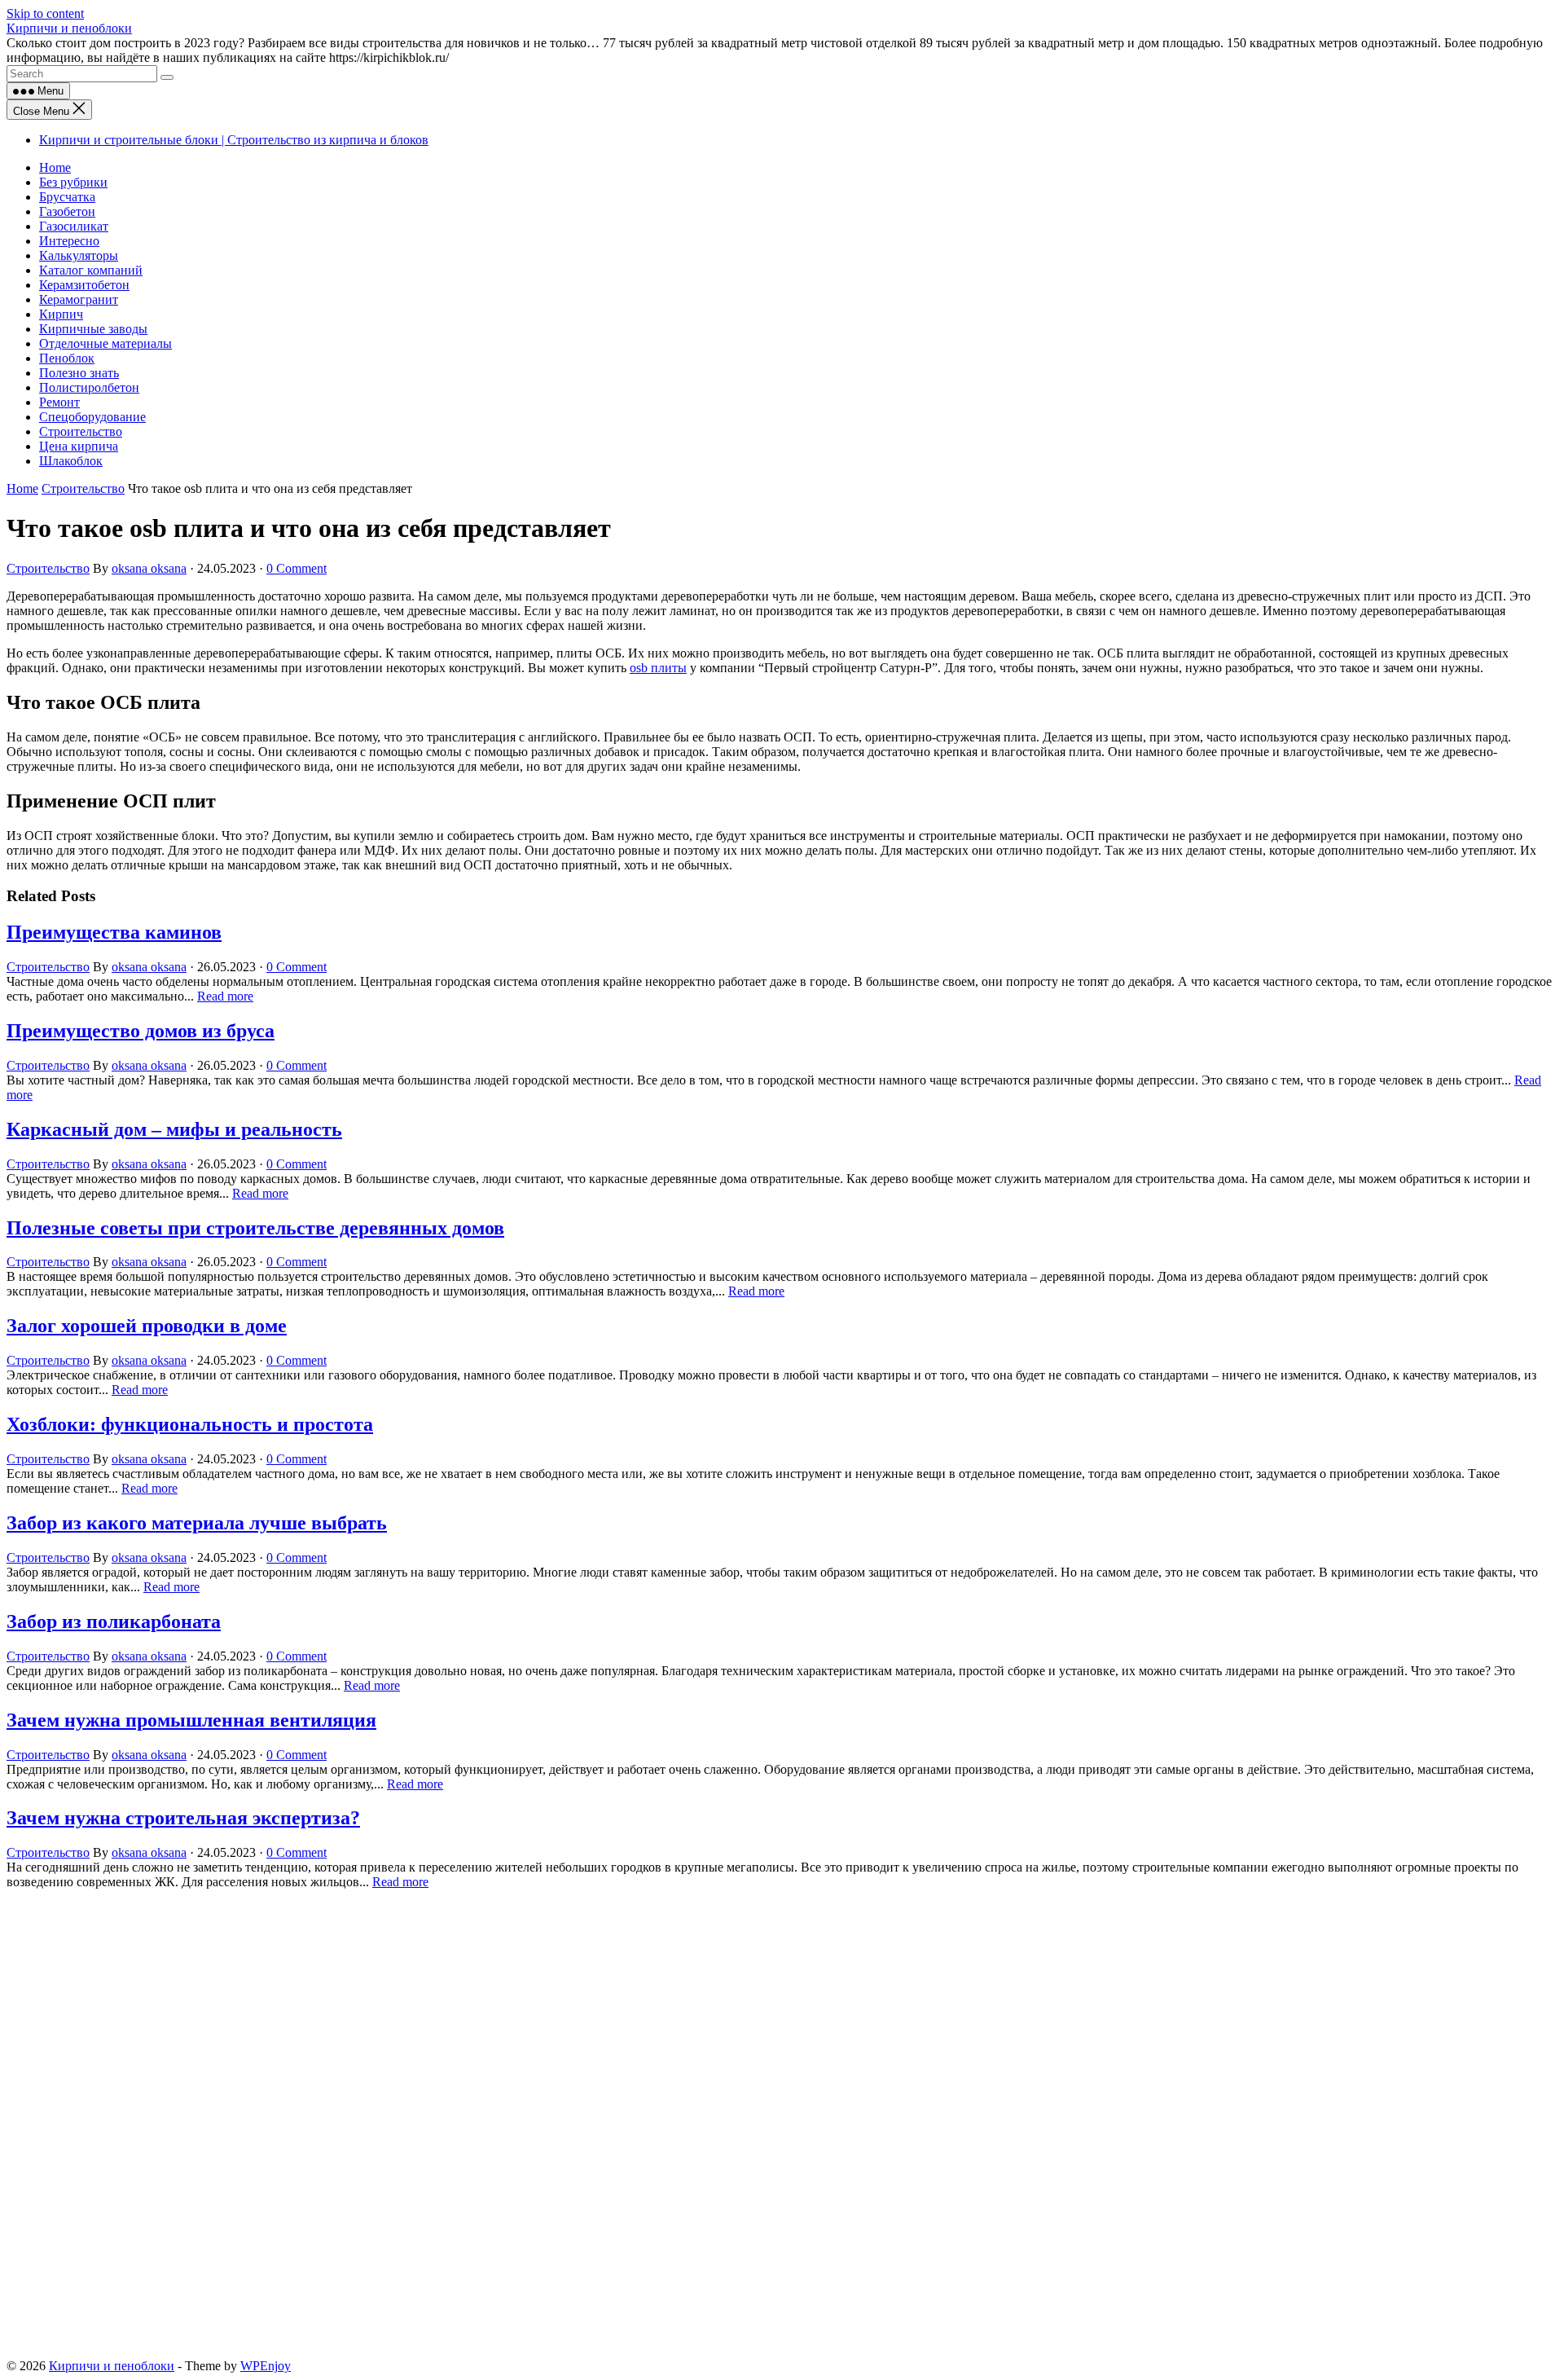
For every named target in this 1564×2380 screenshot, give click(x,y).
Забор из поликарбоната (114, 1621)
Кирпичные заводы (93, 329)
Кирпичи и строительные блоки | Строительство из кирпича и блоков (234, 140)
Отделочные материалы (105, 343)
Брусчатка (67, 197)
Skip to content (45, 13)
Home (55, 167)
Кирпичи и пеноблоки (69, 28)
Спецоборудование (92, 417)
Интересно (69, 241)
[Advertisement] (495, 2010)
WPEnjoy (266, 2366)
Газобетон (67, 211)
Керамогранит (79, 299)
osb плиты (658, 668)
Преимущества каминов (114, 932)
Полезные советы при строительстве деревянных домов (255, 1228)
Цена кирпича (79, 446)
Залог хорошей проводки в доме (147, 1326)
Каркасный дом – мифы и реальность (174, 1129)
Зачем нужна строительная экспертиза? (183, 1818)
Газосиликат (74, 226)
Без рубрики (73, 182)
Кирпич (61, 314)
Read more (225, 996)
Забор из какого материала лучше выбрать (197, 1523)
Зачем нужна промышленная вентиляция (191, 1720)
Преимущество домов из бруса (141, 1031)
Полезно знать (79, 373)
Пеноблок (67, 358)
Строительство (81, 431)
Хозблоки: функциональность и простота (190, 1424)
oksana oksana (149, 568)
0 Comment (297, 568)
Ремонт (59, 402)
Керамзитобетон (84, 285)
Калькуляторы (79, 255)
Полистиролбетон (89, 387)
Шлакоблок (71, 461)
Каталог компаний (91, 270)
